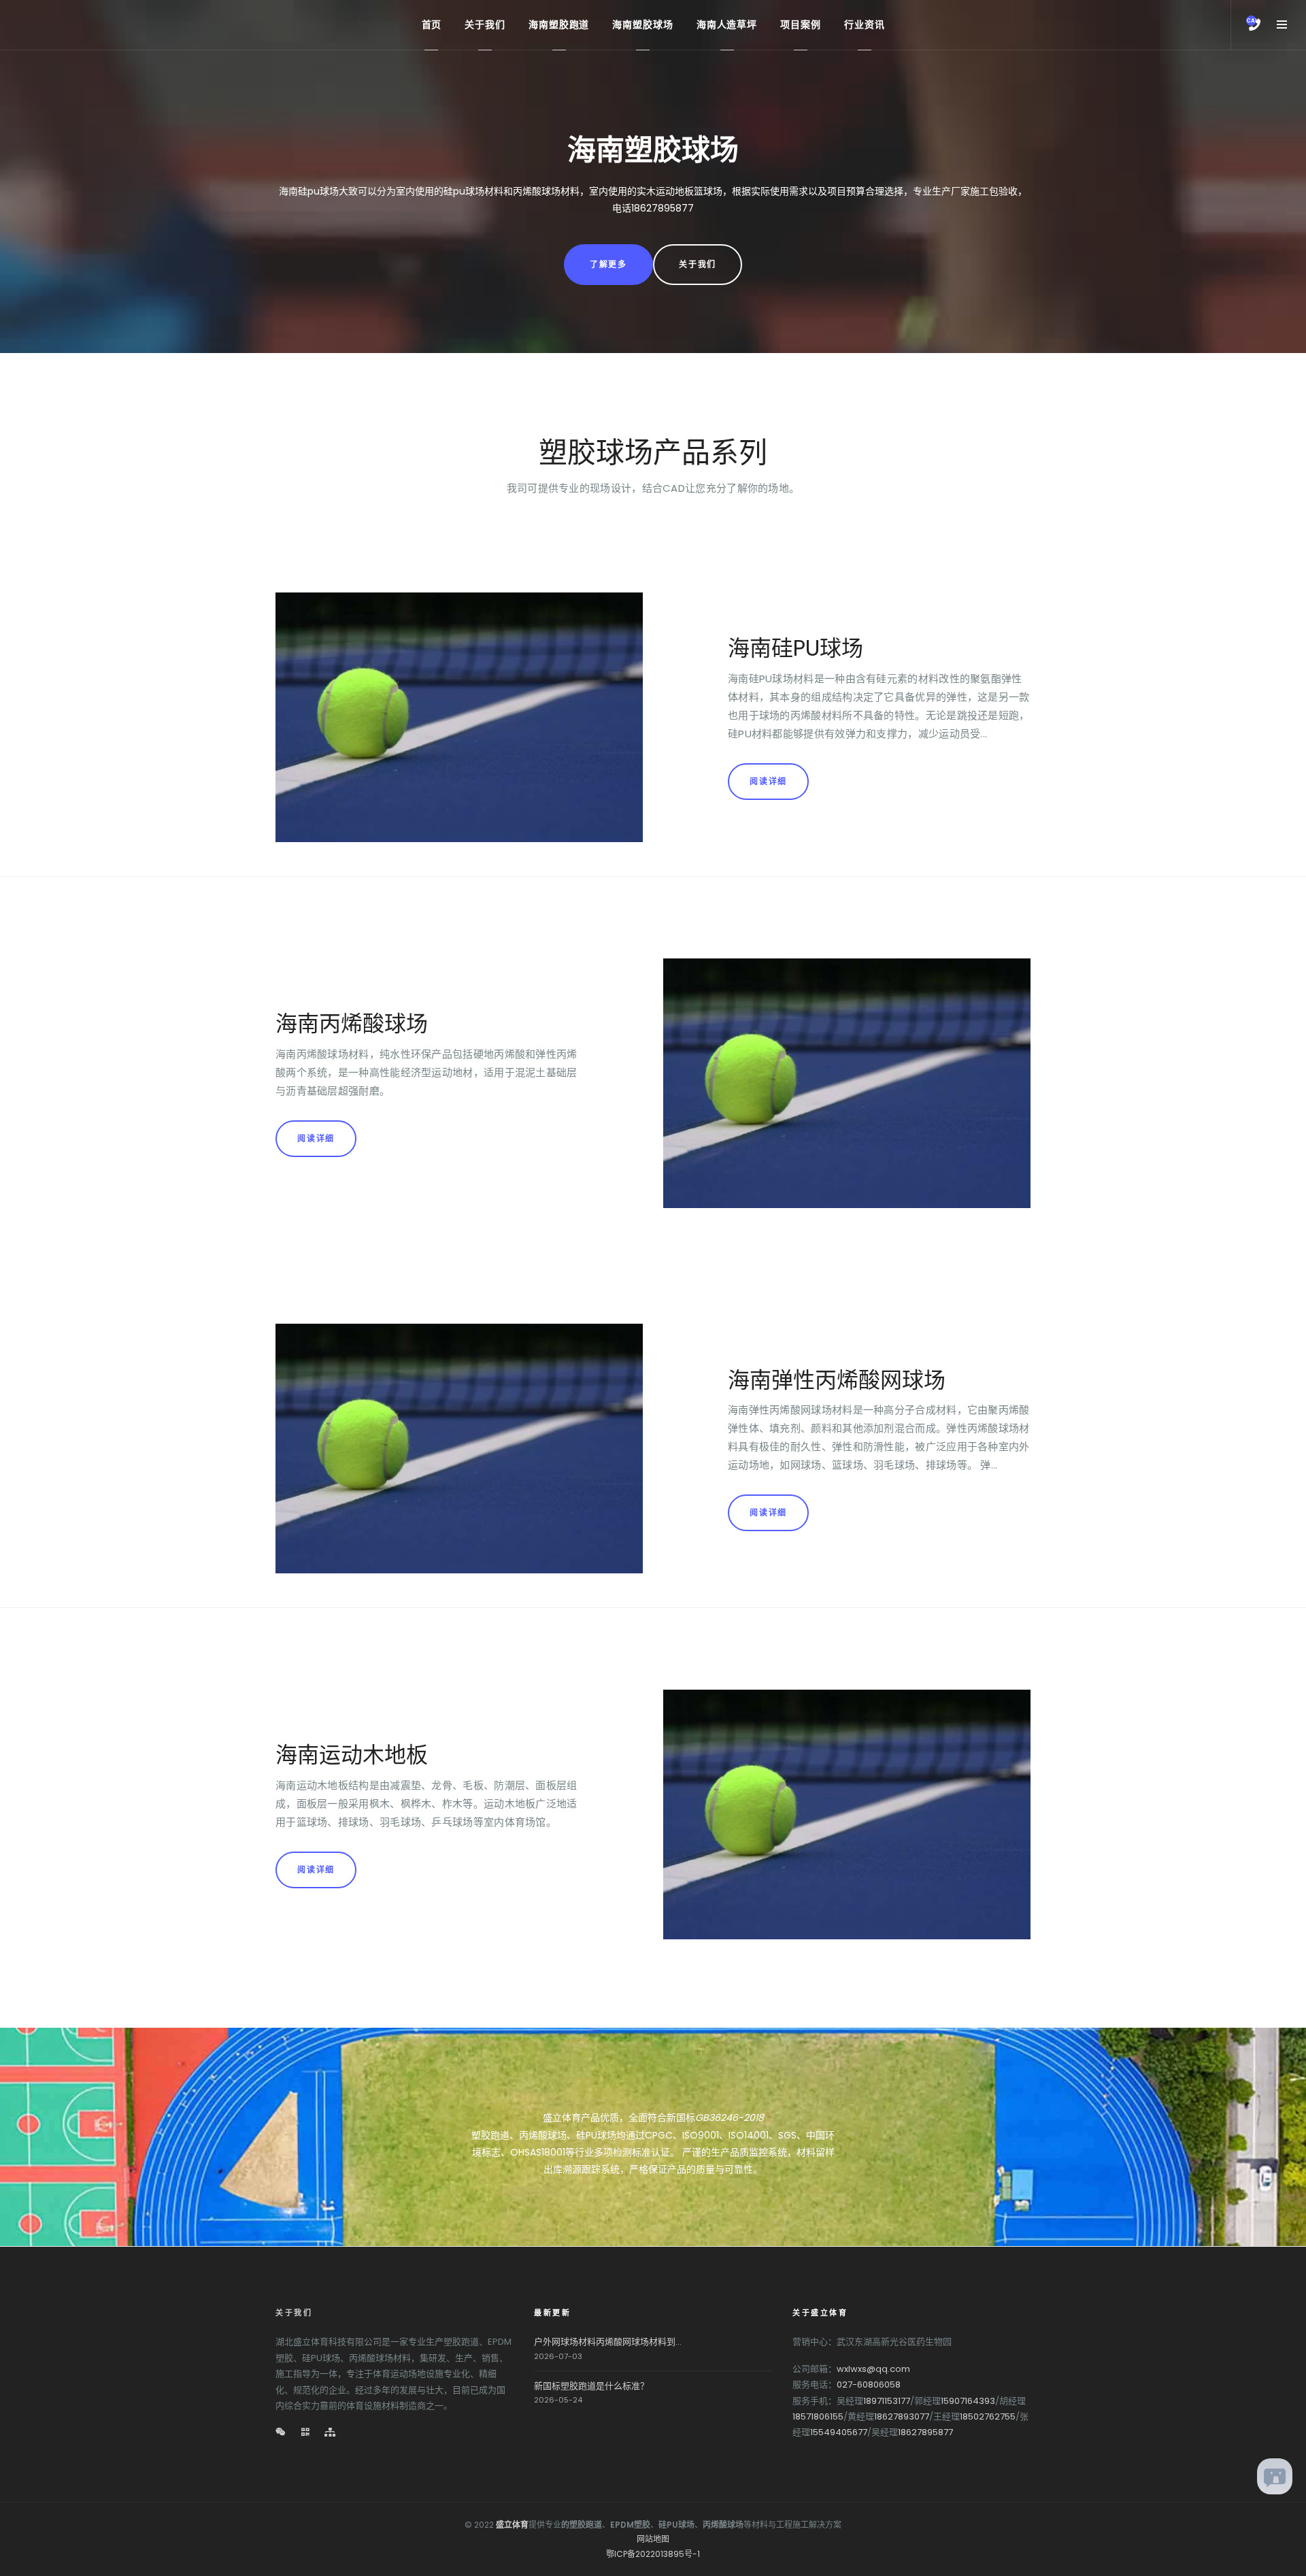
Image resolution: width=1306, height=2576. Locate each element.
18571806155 (818, 2416)
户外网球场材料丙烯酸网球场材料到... (608, 2342)
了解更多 (608, 264)
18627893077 (902, 2416)
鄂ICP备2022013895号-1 (653, 2554)
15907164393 (968, 2401)
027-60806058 (869, 2385)
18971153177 (887, 2401)
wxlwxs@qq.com (873, 2369)
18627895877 (925, 2432)
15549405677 (839, 2432)
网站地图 (653, 2539)
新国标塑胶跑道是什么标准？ (591, 2386)
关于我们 (698, 264)
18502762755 (988, 2416)
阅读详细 (768, 781)
